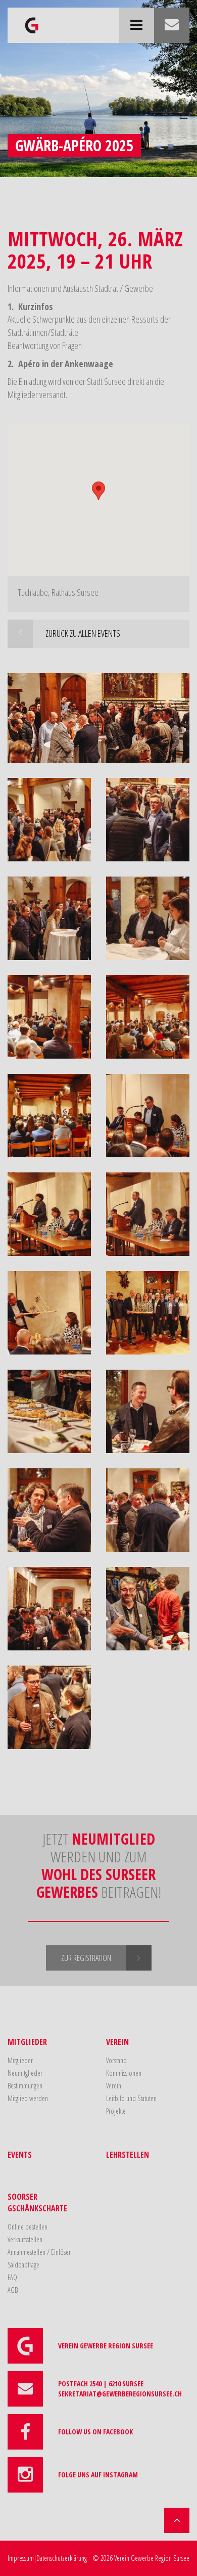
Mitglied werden (28, 2098)
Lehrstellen (128, 2155)
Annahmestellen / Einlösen (40, 2252)
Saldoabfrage (23, 2265)
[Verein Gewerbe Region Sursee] (32, 20)
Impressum (21, 2558)
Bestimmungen (25, 2086)
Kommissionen (124, 2073)
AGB (13, 2290)
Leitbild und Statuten (131, 2098)
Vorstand (116, 2060)
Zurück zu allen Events (83, 633)
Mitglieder (27, 2042)
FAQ (12, 2277)
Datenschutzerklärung (62, 2558)
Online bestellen (28, 2227)
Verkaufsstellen (25, 2239)
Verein (117, 2042)
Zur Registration (86, 1958)
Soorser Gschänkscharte (37, 2202)
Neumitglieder (25, 2073)
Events (20, 2155)
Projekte (116, 2111)
